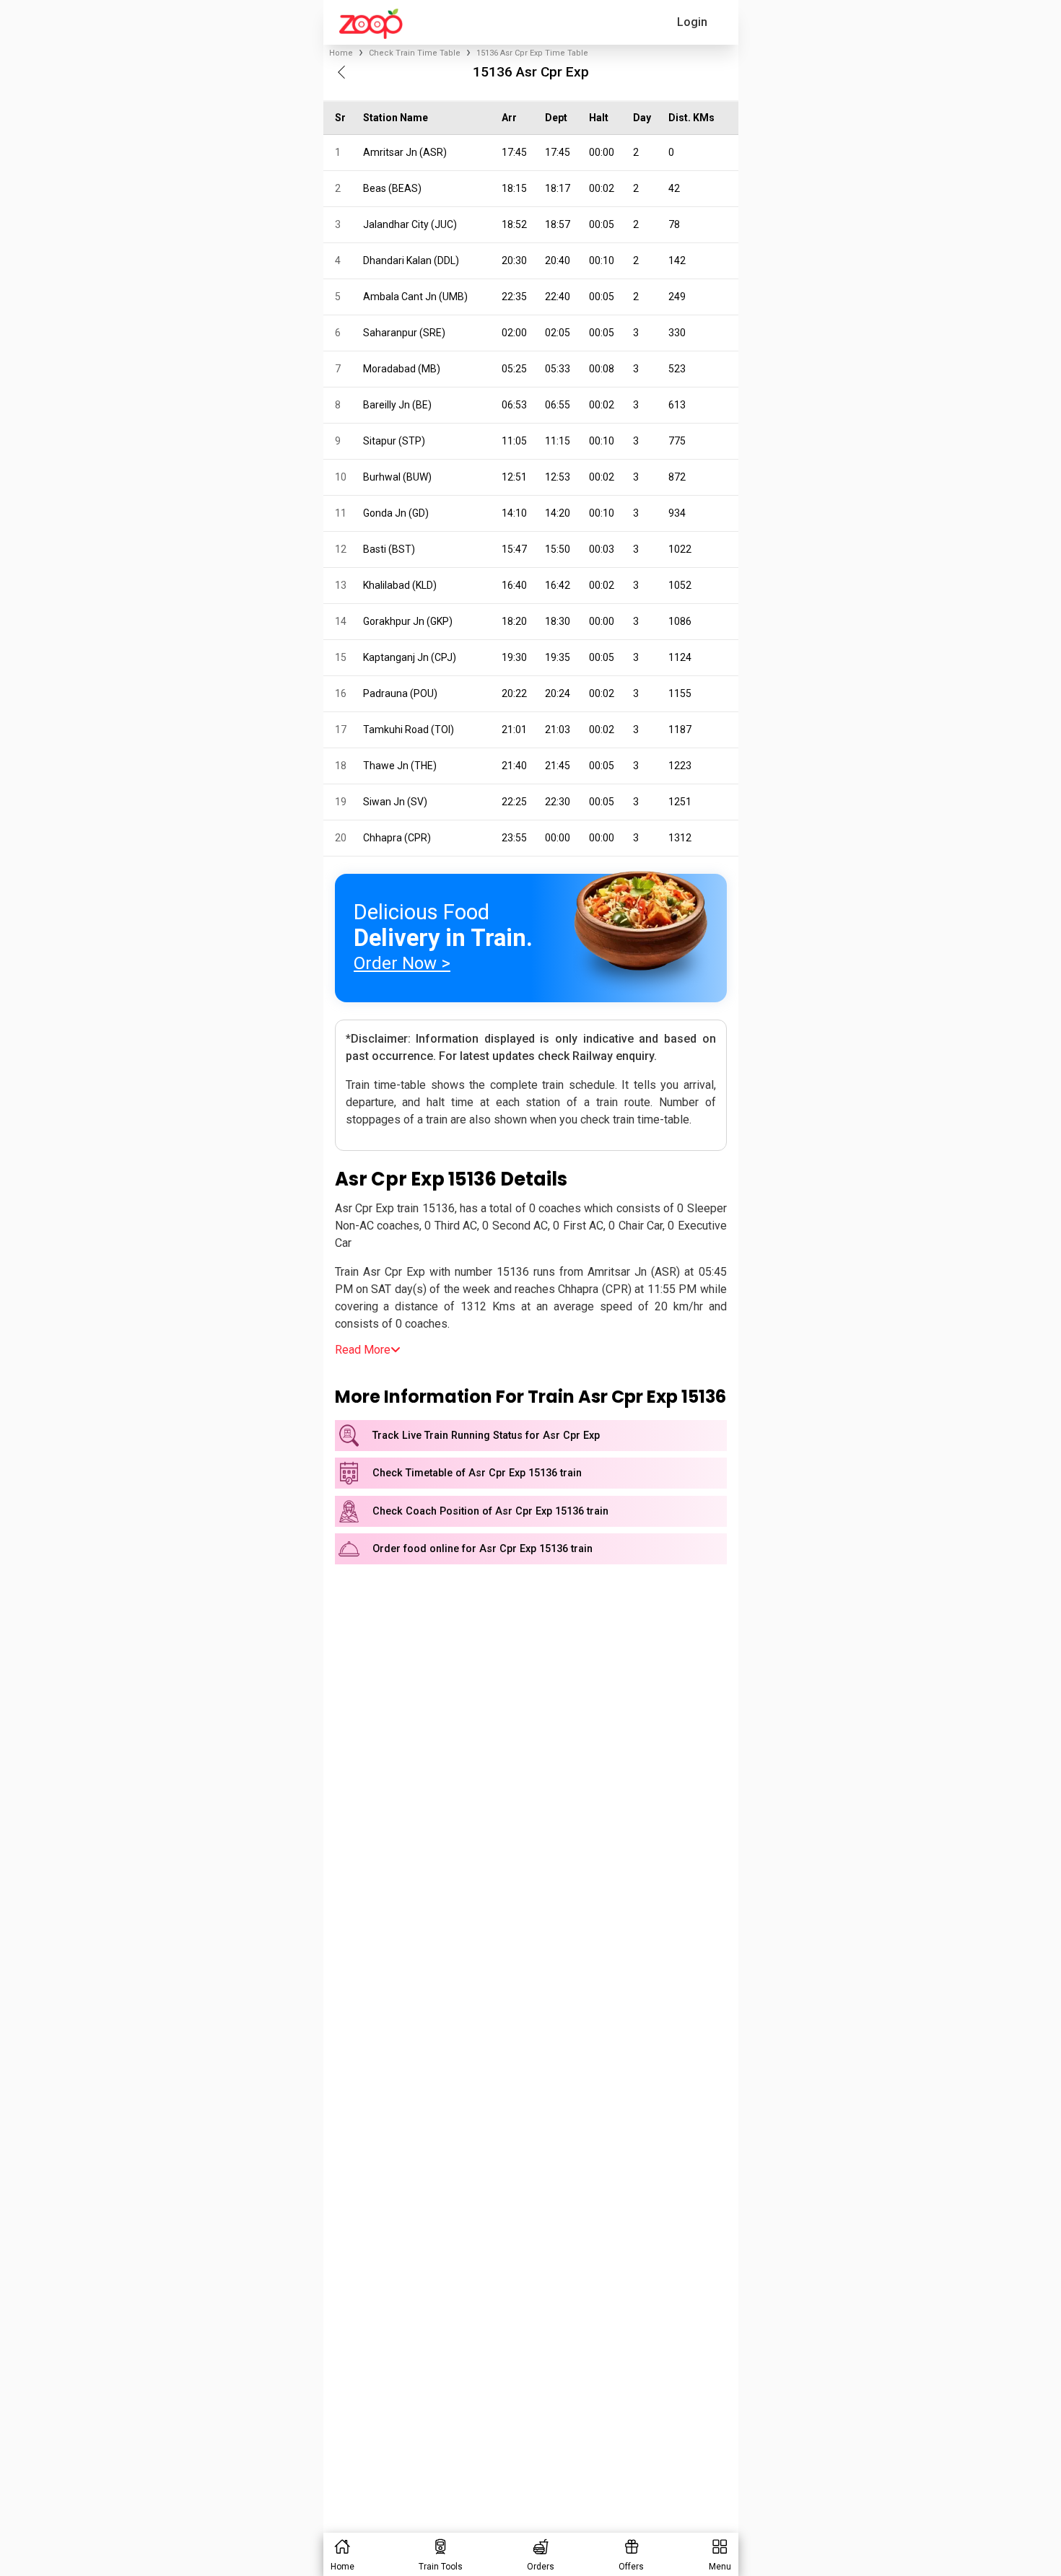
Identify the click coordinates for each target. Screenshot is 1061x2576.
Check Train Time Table (415, 53)
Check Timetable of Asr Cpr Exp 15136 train (477, 1473)
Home (341, 53)
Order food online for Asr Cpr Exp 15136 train (483, 1549)
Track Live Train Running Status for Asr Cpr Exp (486, 1436)
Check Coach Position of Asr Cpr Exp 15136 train (490, 1511)
